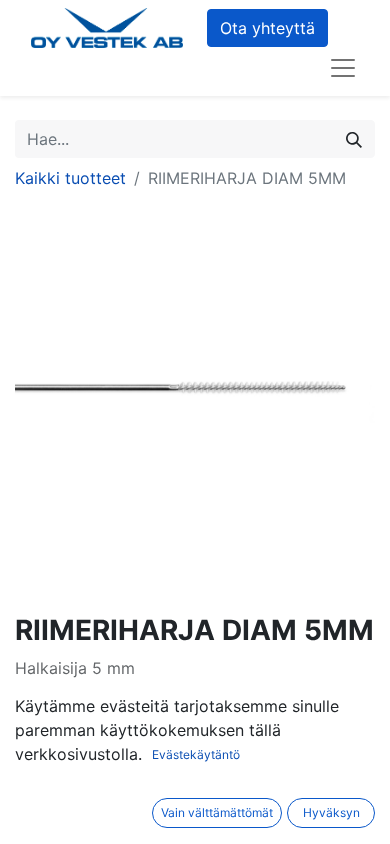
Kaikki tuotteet (70, 178)
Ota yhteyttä (267, 28)
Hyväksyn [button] (331, 812)
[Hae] (354, 139)
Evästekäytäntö (196, 754)
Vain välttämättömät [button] (217, 812)
